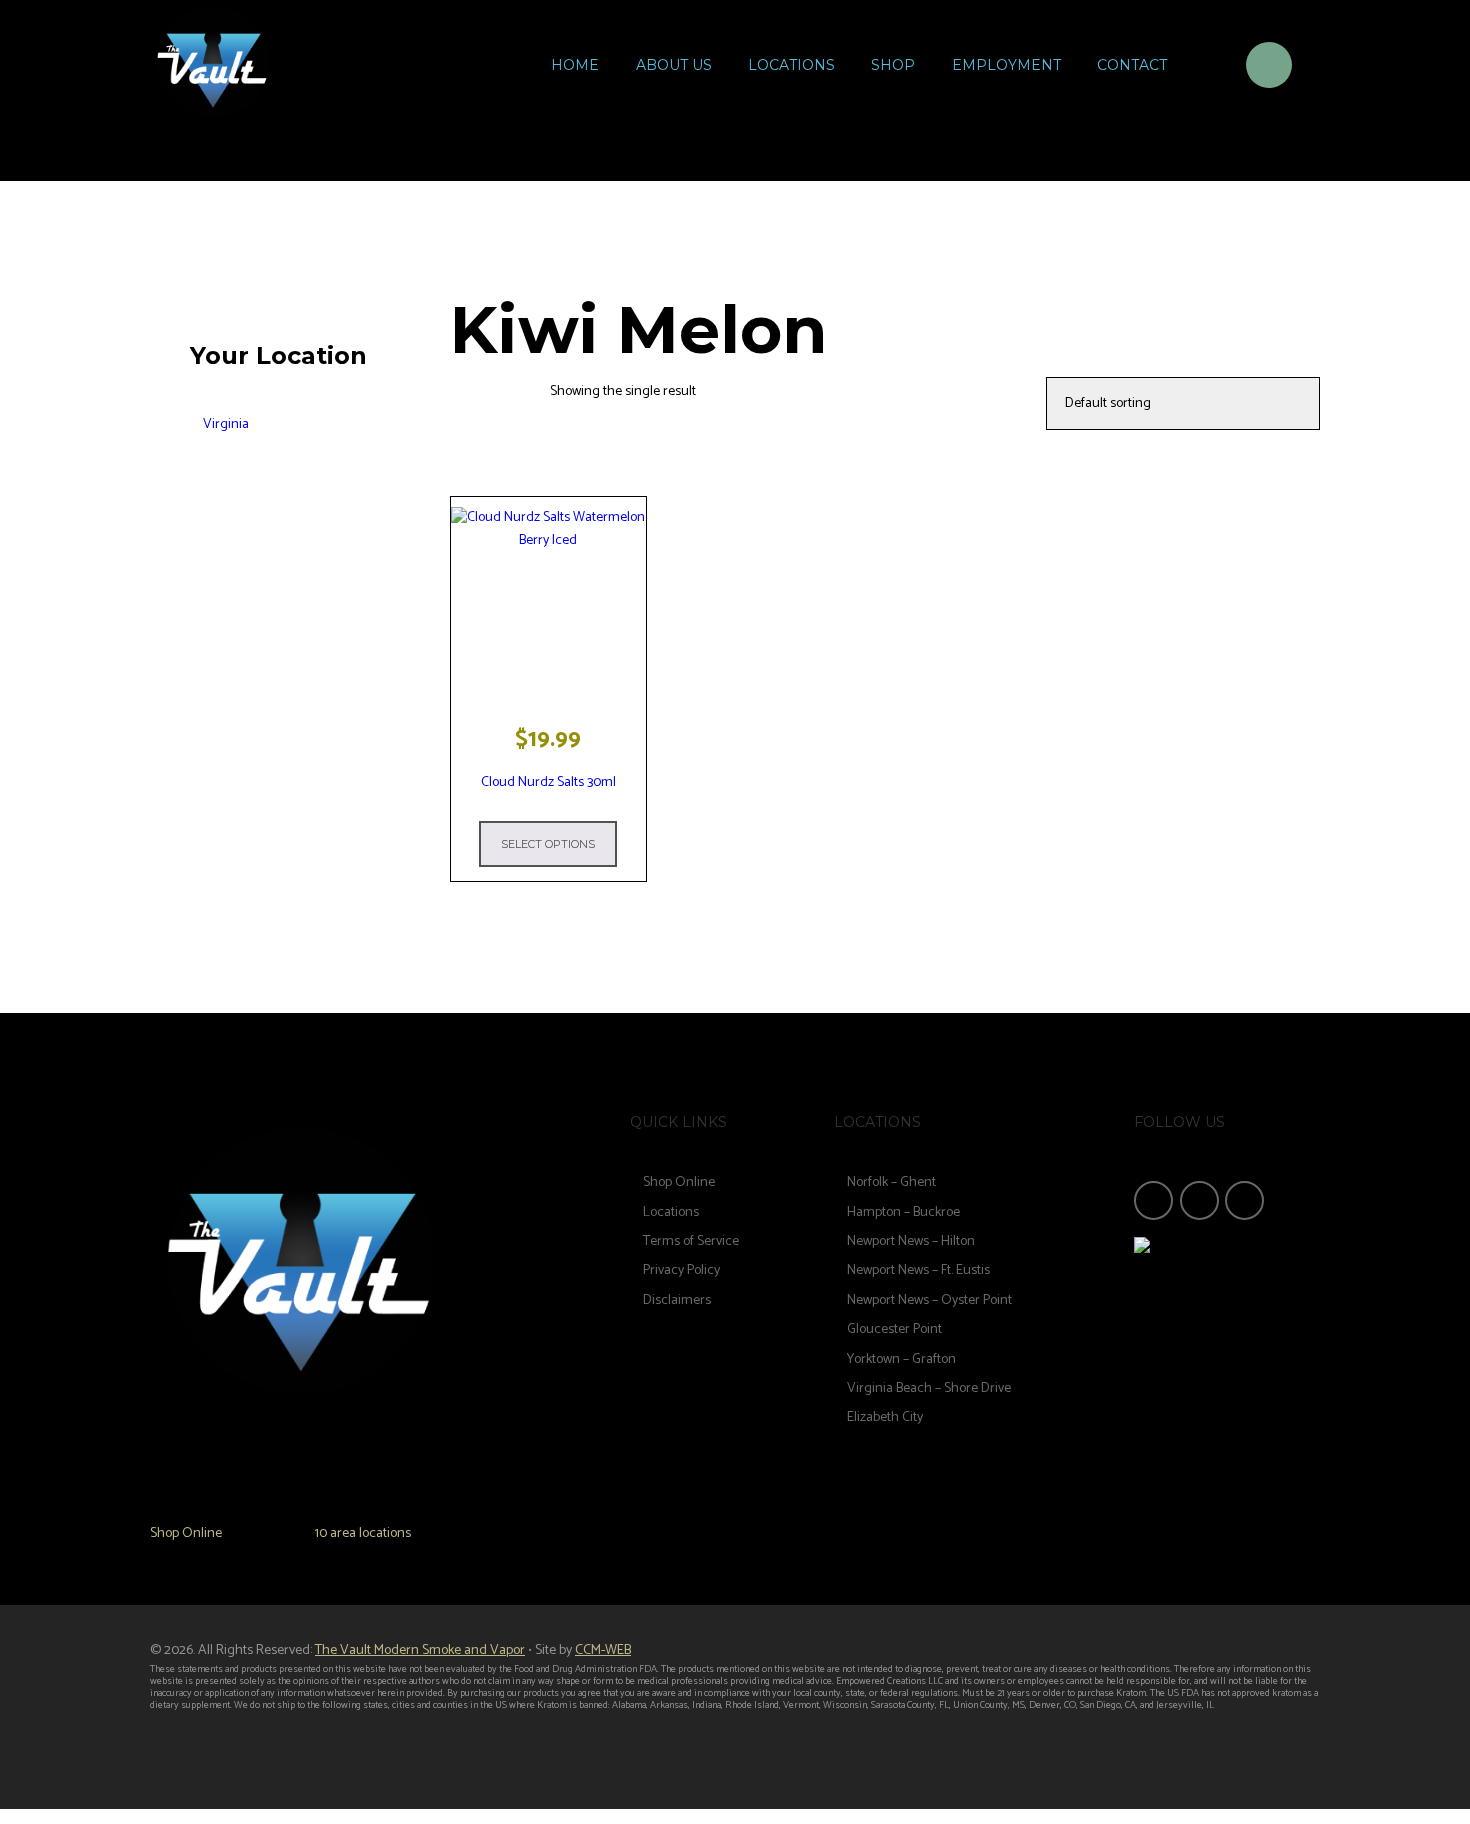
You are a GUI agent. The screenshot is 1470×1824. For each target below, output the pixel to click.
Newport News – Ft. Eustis (918, 1270)
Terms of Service (691, 1241)
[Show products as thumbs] (469, 392)
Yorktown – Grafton (901, 1359)
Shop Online (186, 1533)
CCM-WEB (603, 1650)
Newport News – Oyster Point (929, 1300)
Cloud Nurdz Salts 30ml (548, 782)
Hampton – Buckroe (903, 1212)
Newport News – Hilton (911, 1241)
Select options (548, 844)
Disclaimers (677, 1300)
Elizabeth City (885, 1417)
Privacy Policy (681, 1270)
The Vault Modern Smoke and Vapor (420, 1650)
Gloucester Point (894, 1329)
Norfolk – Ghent (891, 1182)
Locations (671, 1212)
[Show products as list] (522, 392)
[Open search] (1205, 68)
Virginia (226, 424)
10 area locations (363, 1533)
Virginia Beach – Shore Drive (929, 1388)
